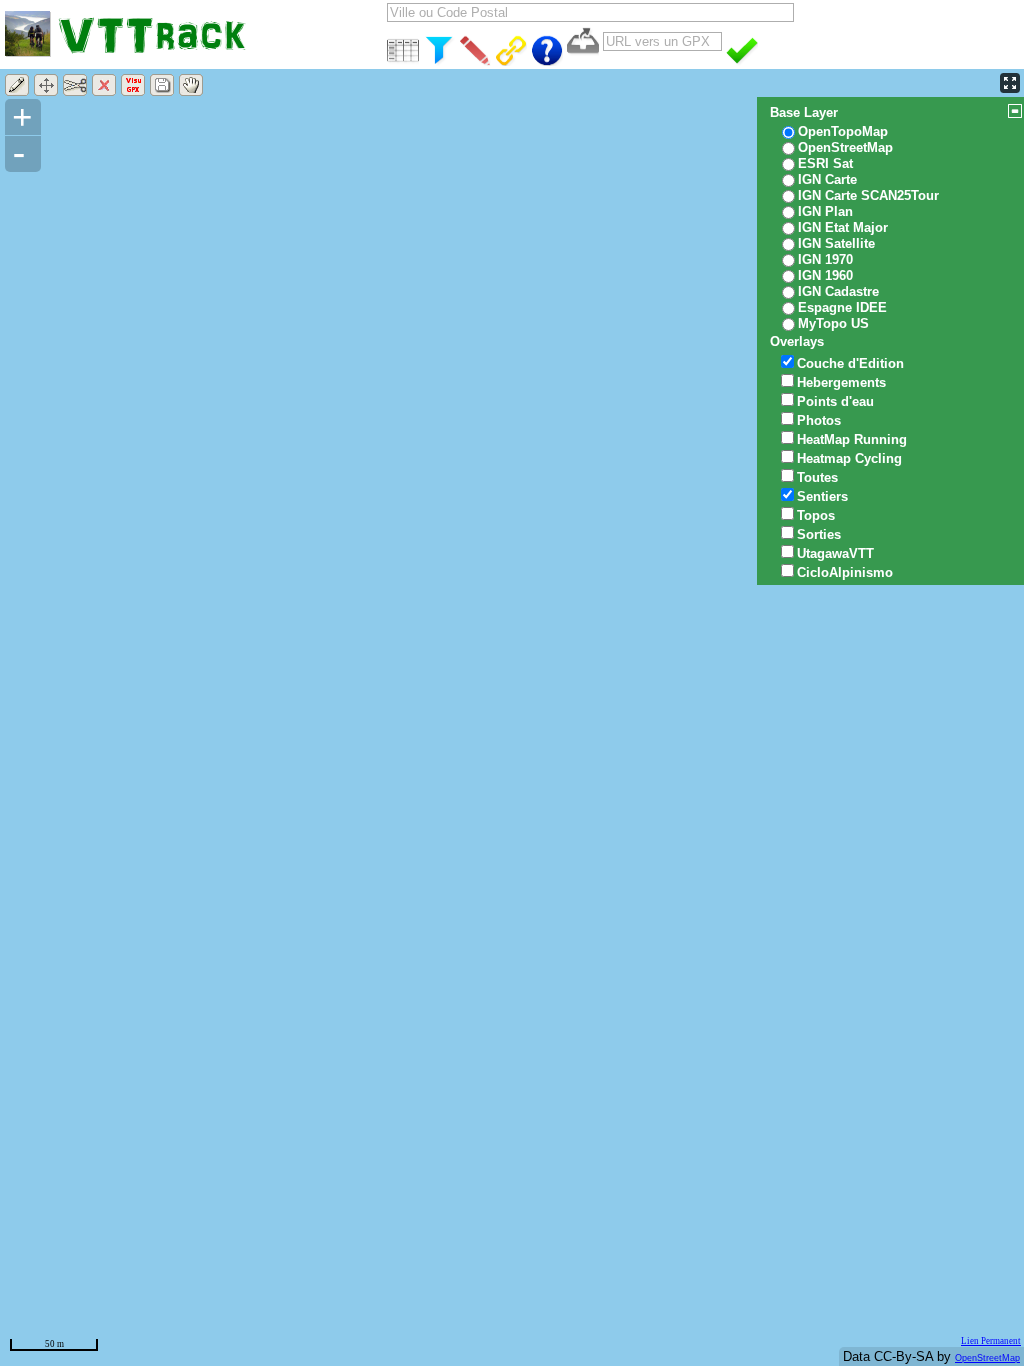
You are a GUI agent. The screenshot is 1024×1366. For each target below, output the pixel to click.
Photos (819, 420)
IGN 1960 (825, 275)
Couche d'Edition (850, 363)
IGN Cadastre (838, 291)
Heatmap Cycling (849, 458)
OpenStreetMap (987, 1358)
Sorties (819, 534)
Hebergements (841, 382)
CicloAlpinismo (845, 572)
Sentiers (822, 496)
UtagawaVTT (835, 553)
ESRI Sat (825, 163)
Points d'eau (835, 401)
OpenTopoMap (843, 131)
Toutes (817, 477)
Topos (816, 515)
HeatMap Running (852, 439)
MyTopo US (833, 323)
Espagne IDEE (842, 307)
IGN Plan (825, 211)
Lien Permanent (991, 1341)
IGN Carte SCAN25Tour (868, 195)
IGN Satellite (836, 243)
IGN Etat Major (843, 227)
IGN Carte (827, 179)
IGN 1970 (825, 259)
